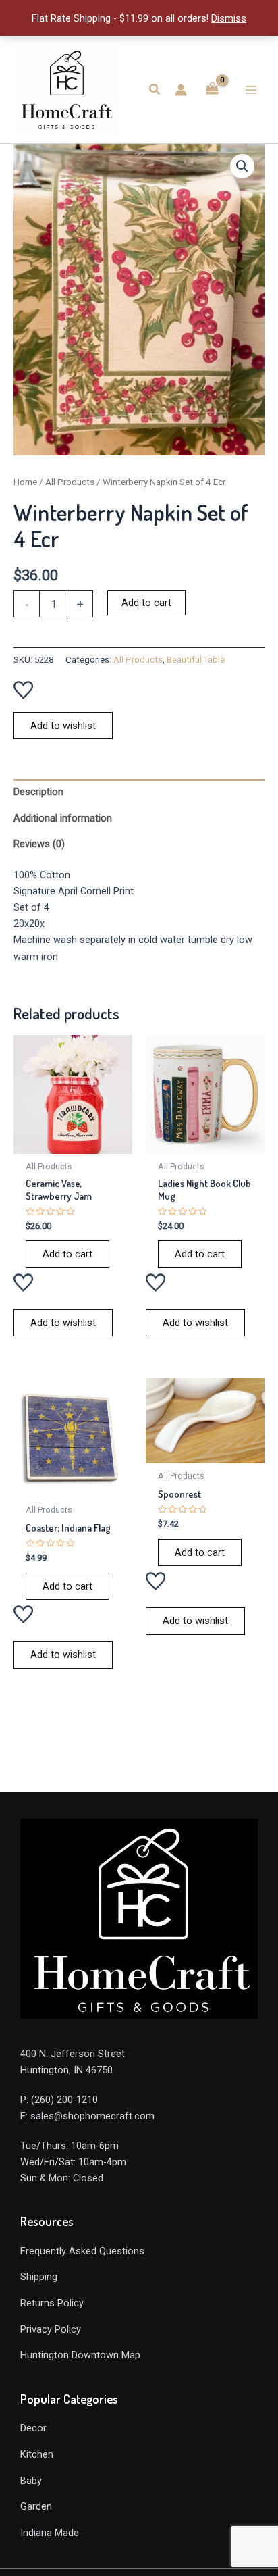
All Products (70, 482)
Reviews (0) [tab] (39, 844)
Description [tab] (38, 792)
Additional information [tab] (63, 818)
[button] (155, 90)
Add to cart (146, 603)
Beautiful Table (196, 660)
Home (25, 482)
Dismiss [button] (229, 18)
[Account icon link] (181, 90)
